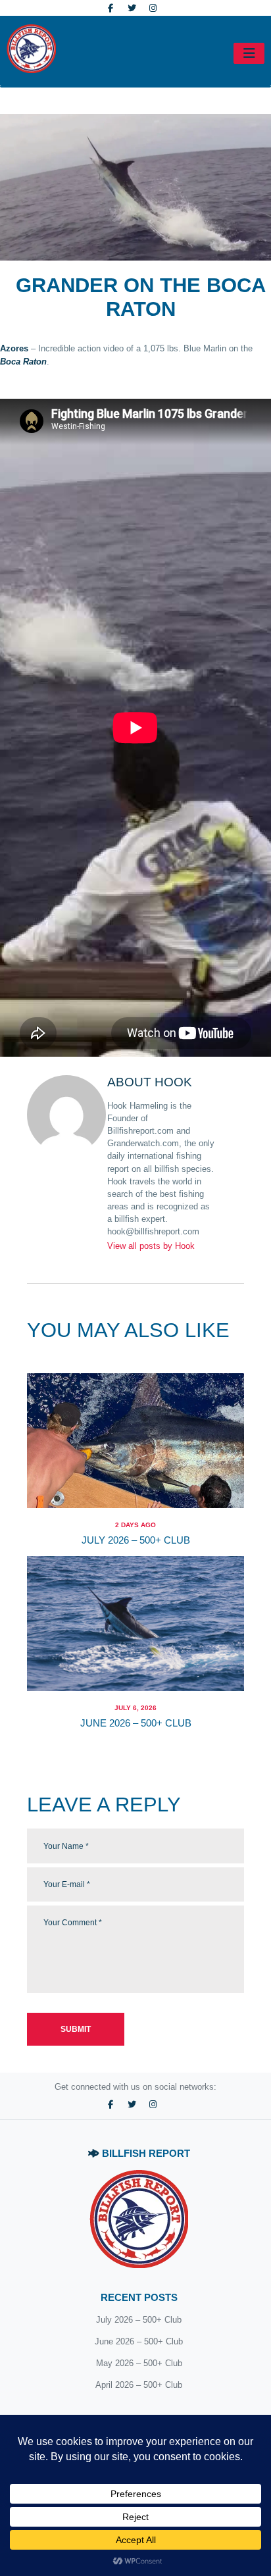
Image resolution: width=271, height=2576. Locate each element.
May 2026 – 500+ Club (139, 2363)
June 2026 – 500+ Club (136, 1723)
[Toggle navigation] (249, 53)
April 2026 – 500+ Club (139, 2385)
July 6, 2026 (135, 1708)
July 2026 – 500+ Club (136, 1540)
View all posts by (151, 1246)
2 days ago (135, 1525)
